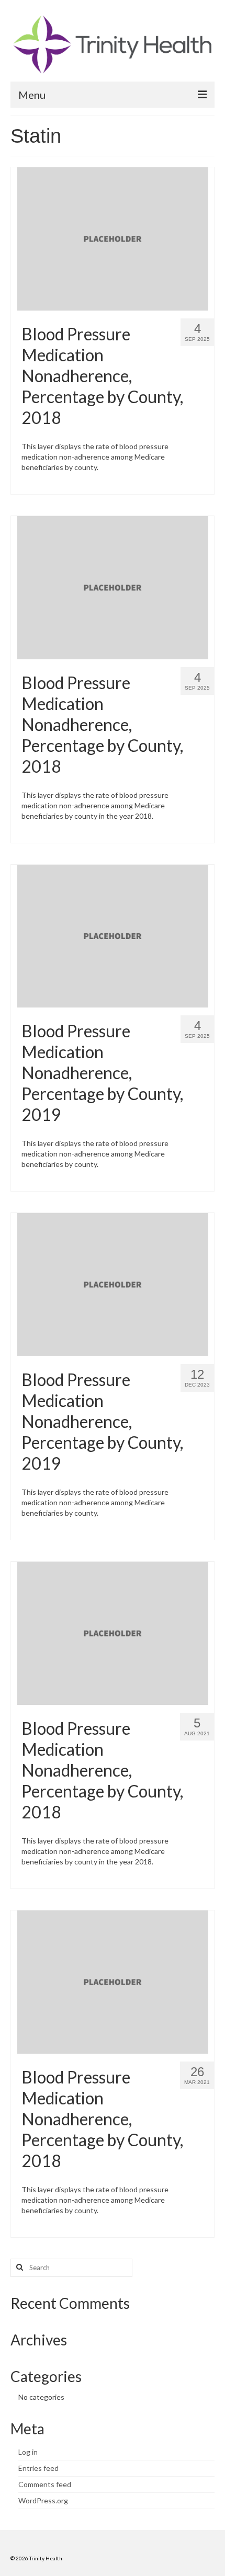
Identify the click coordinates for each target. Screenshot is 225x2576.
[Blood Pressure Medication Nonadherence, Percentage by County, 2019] (113, 935)
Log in (28, 2452)
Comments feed (45, 2484)
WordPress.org (43, 2500)
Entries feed (38, 2468)
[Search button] (18, 2268)
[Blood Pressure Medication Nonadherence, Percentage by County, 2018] (113, 238)
